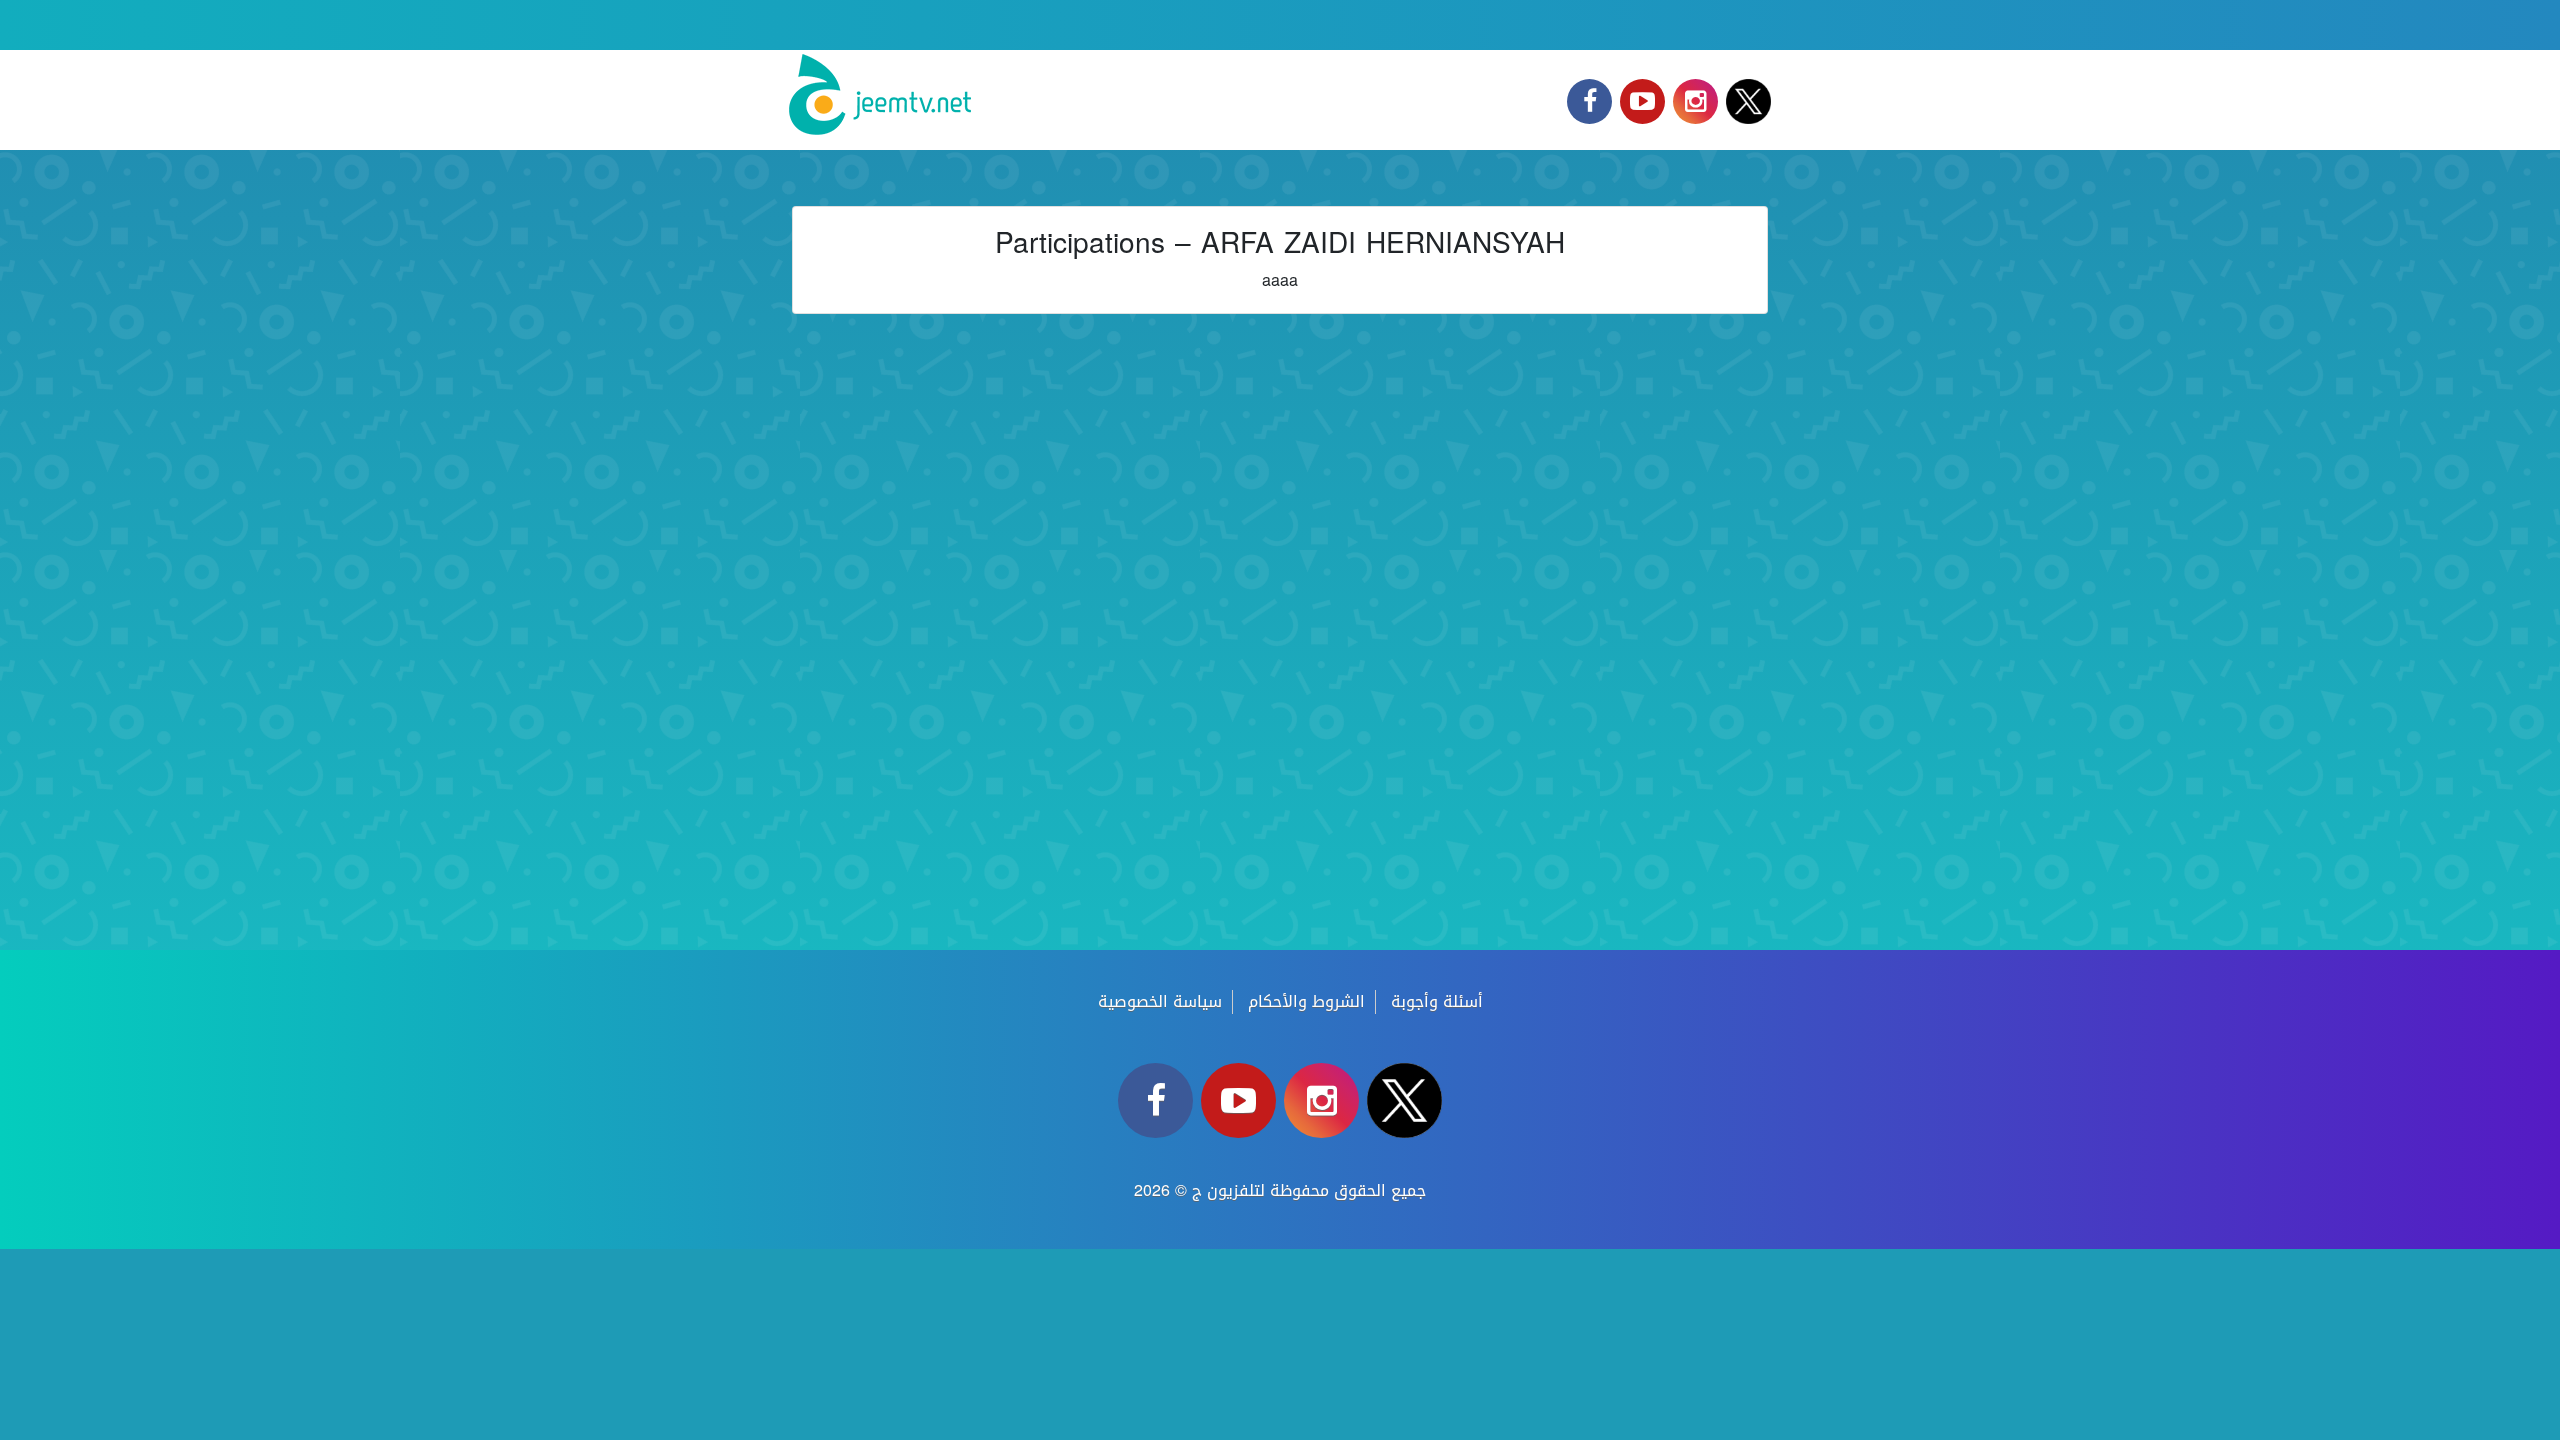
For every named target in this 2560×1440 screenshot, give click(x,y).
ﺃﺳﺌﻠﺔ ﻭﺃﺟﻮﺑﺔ (1437, 1001)
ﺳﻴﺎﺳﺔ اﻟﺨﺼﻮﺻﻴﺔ (1160, 1001)
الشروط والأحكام (1306, 1001)
